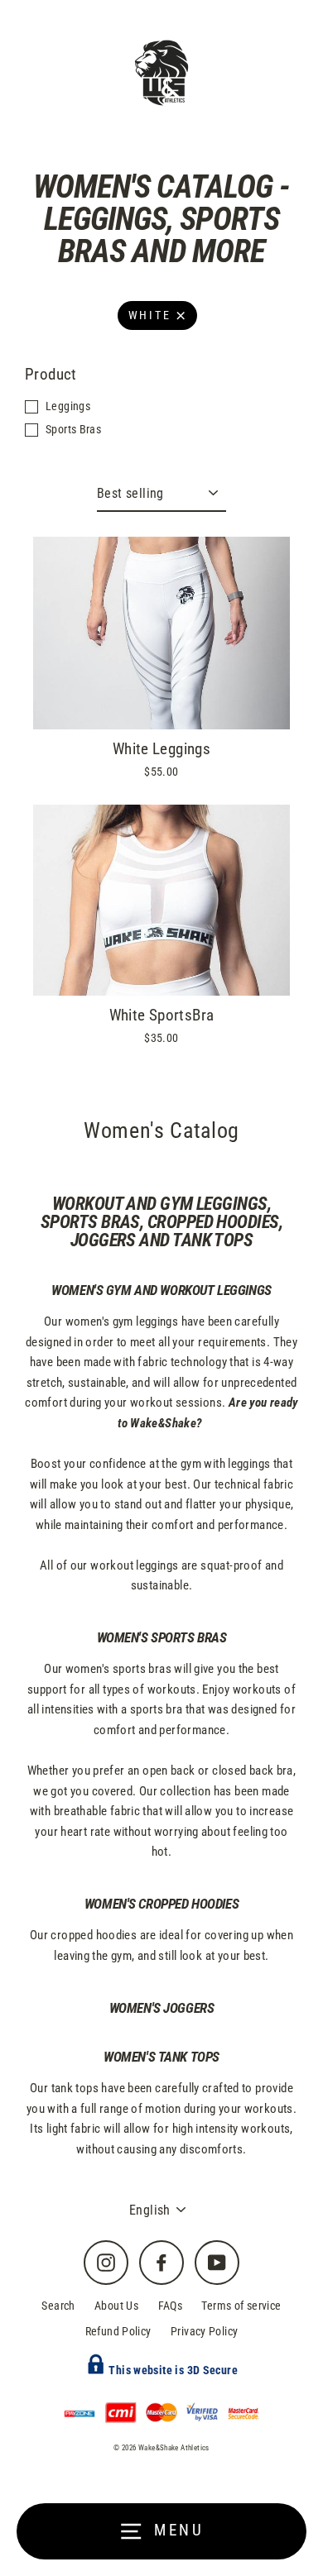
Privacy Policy (204, 2331)
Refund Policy (118, 2331)
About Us (116, 2306)
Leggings (68, 406)
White (150, 315)
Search (58, 2306)
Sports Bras (73, 429)
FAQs (171, 2306)
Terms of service (241, 2306)
